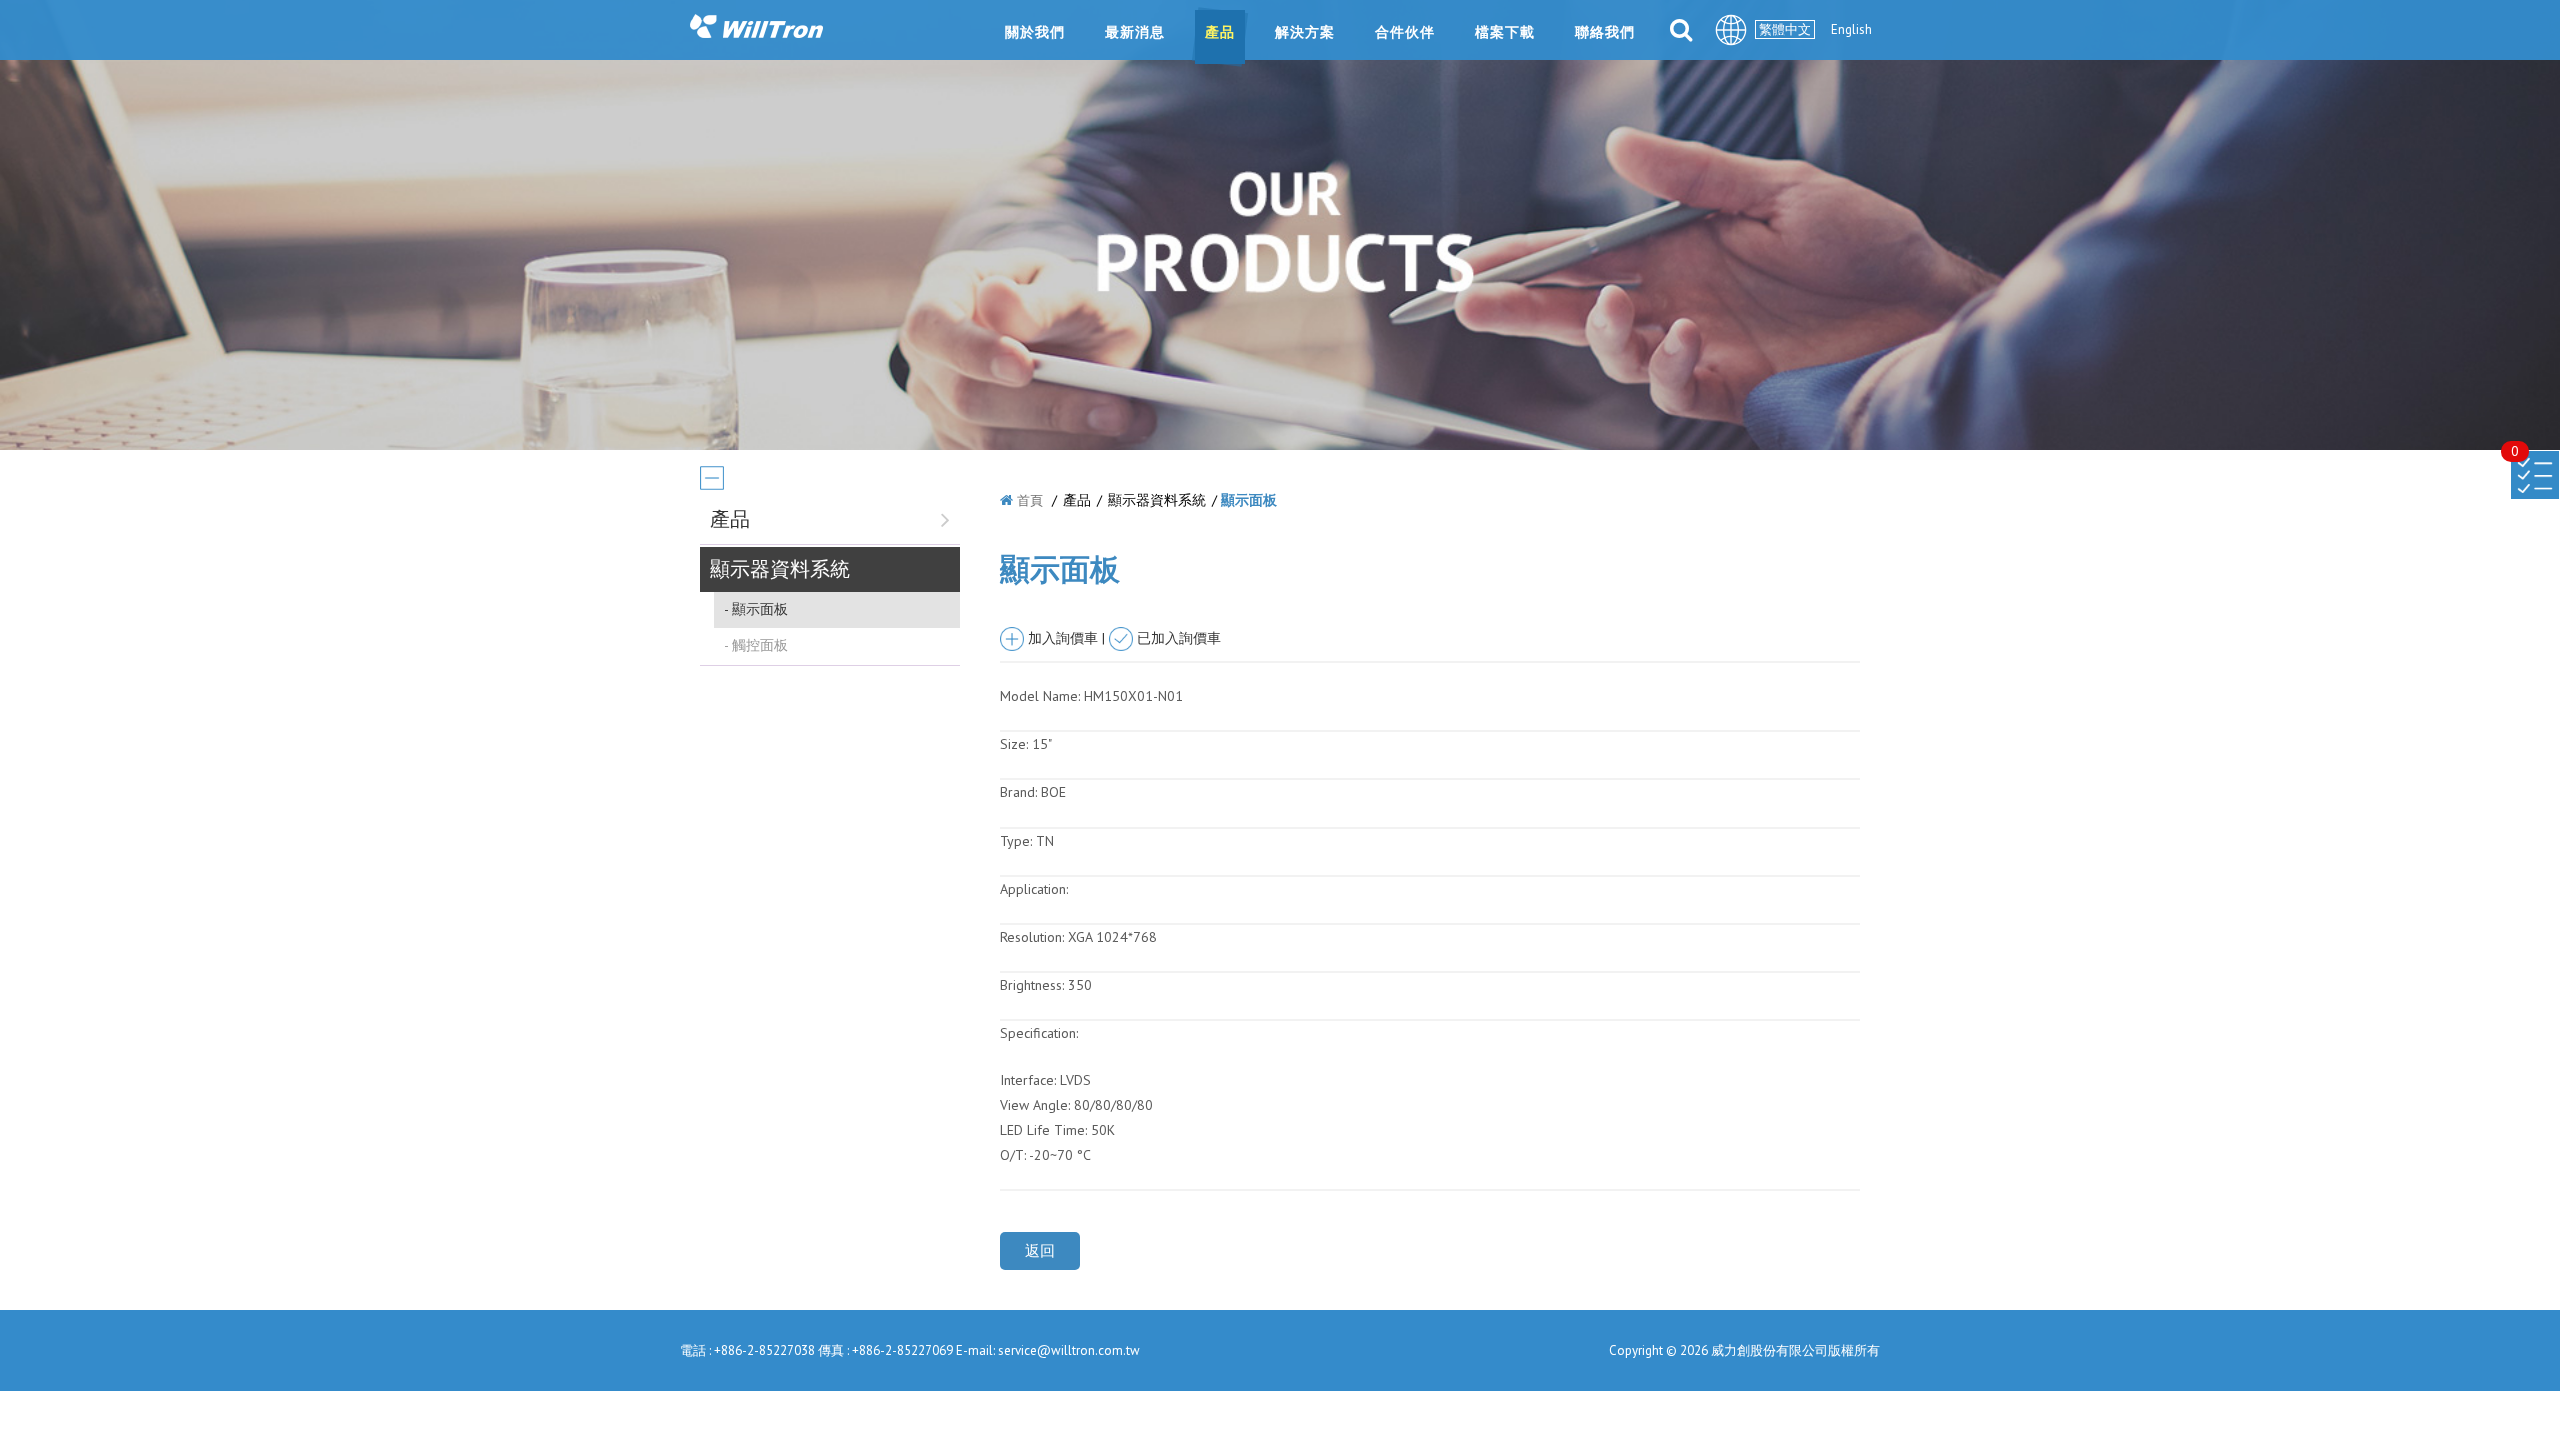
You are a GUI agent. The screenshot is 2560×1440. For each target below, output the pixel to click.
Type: (1018, 841)
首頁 (1030, 500)
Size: (1014, 744)
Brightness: (1032, 985)
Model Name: (1040, 696)
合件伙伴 (1405, 32)
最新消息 (1135, 32)
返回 (1040, 1250)
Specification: (1039, 1033)
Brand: (1018, 792)
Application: (1034, 889)
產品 (1220, 32)
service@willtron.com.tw (1069, 1350)
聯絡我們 (1605, 32)
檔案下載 (1505, 32)
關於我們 (1035, 32)
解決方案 (1305, 32)
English (1851, 29)
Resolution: (1032, 937)
